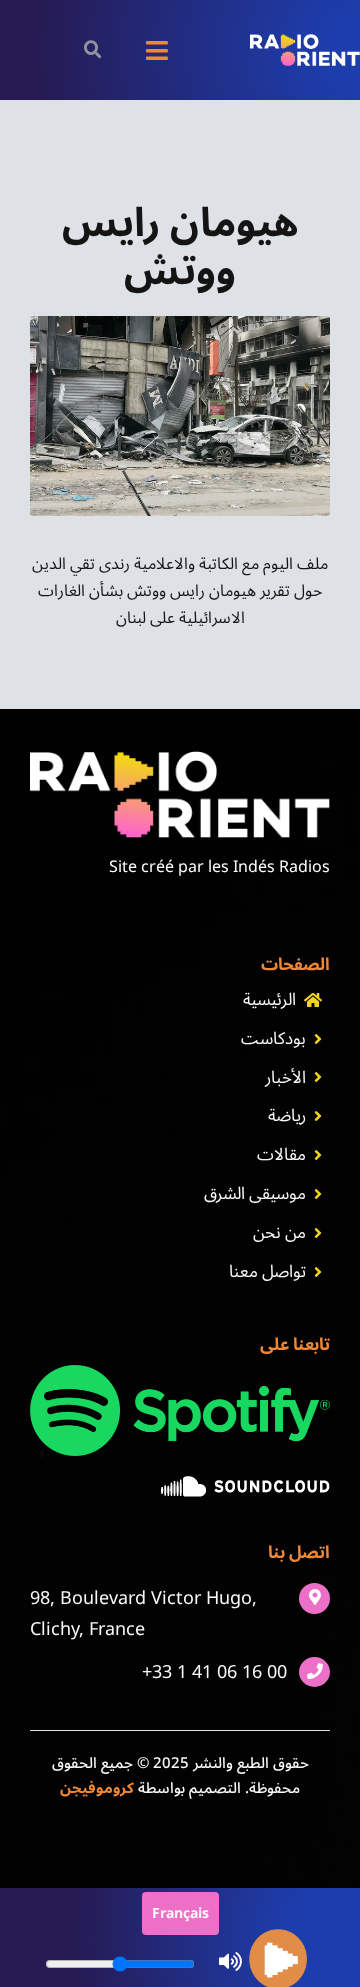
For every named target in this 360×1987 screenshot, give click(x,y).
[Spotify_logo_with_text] (180, 1373)
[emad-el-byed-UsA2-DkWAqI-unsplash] (180, 324)
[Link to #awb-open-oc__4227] (92, 49)
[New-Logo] (305, 42)
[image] (245, 1484)
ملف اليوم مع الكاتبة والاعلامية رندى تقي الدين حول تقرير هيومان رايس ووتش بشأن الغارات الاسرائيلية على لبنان (180, 591)
